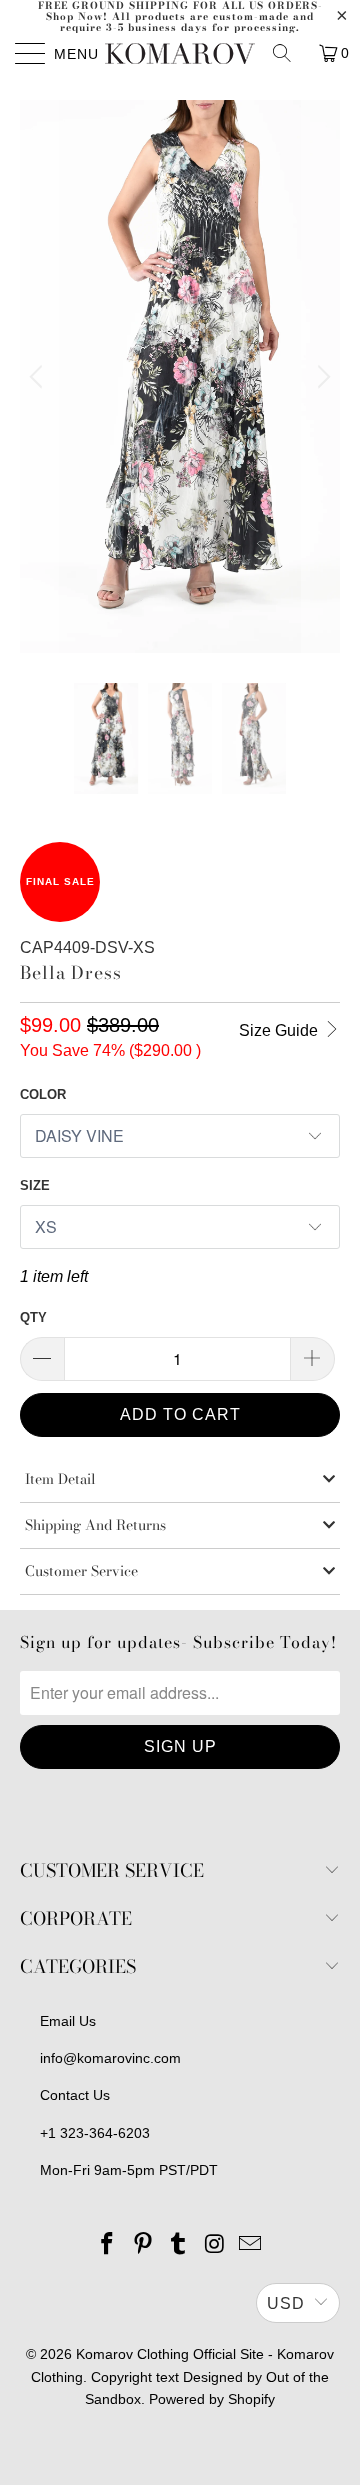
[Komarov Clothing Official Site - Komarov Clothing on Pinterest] (143, 2245)
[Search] (289, 53)
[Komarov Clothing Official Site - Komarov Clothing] (180, 53)
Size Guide (280, 1030)
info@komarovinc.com (110, 2058)
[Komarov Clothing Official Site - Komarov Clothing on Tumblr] (179, 2245)
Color (43, 1094)
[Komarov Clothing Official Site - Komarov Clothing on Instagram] (215, 2245)
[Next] (321, 376)
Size (35, 1185)
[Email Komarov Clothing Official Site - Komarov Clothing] (251, 2245)
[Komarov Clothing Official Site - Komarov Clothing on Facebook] (108, 2245)
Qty (33, 1317)
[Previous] (39, 376)
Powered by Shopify (212, 2399)
